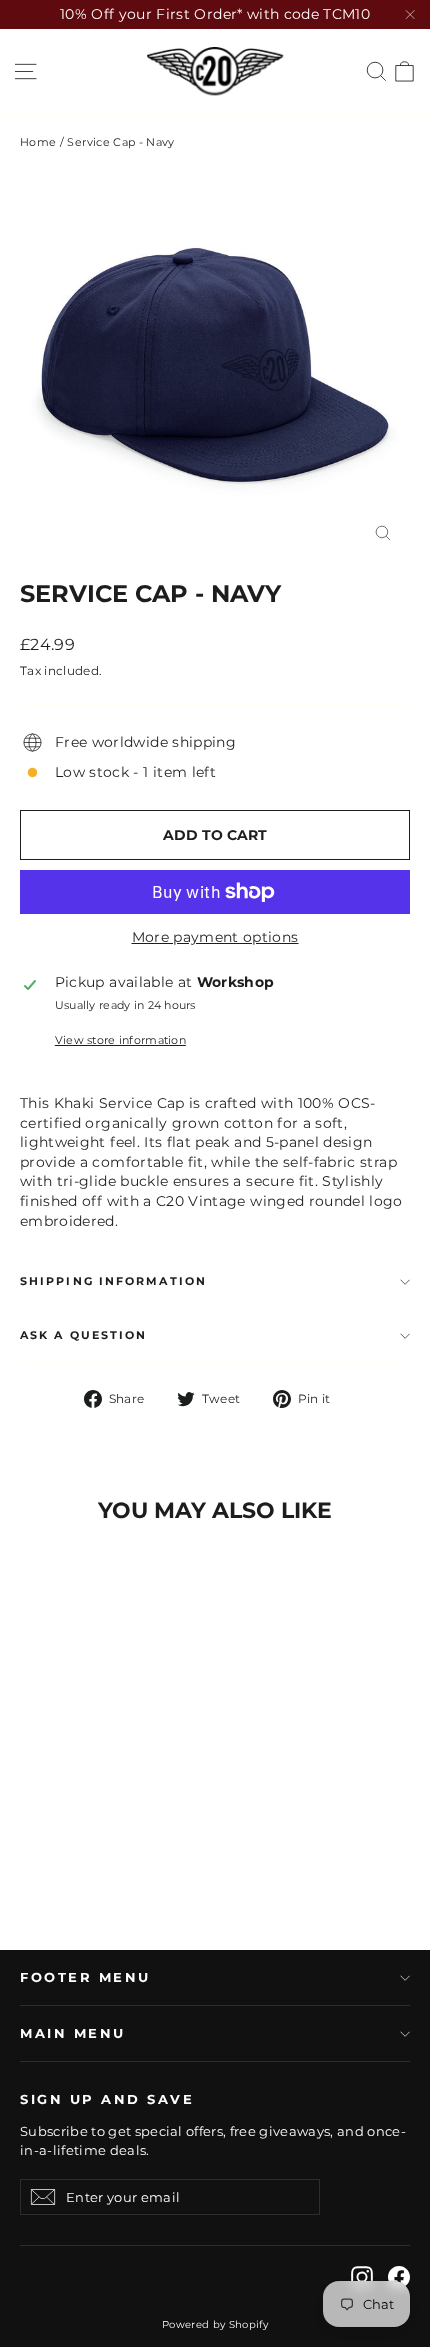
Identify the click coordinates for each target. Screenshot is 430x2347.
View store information (120, 1040)
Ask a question (83, 1335)
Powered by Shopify (215, 2324)
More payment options (215, 937)
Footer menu (85, 1977)
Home (38, 142)
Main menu (73, 2033)
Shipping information (113, 1281)
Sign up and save (107, 2099)
